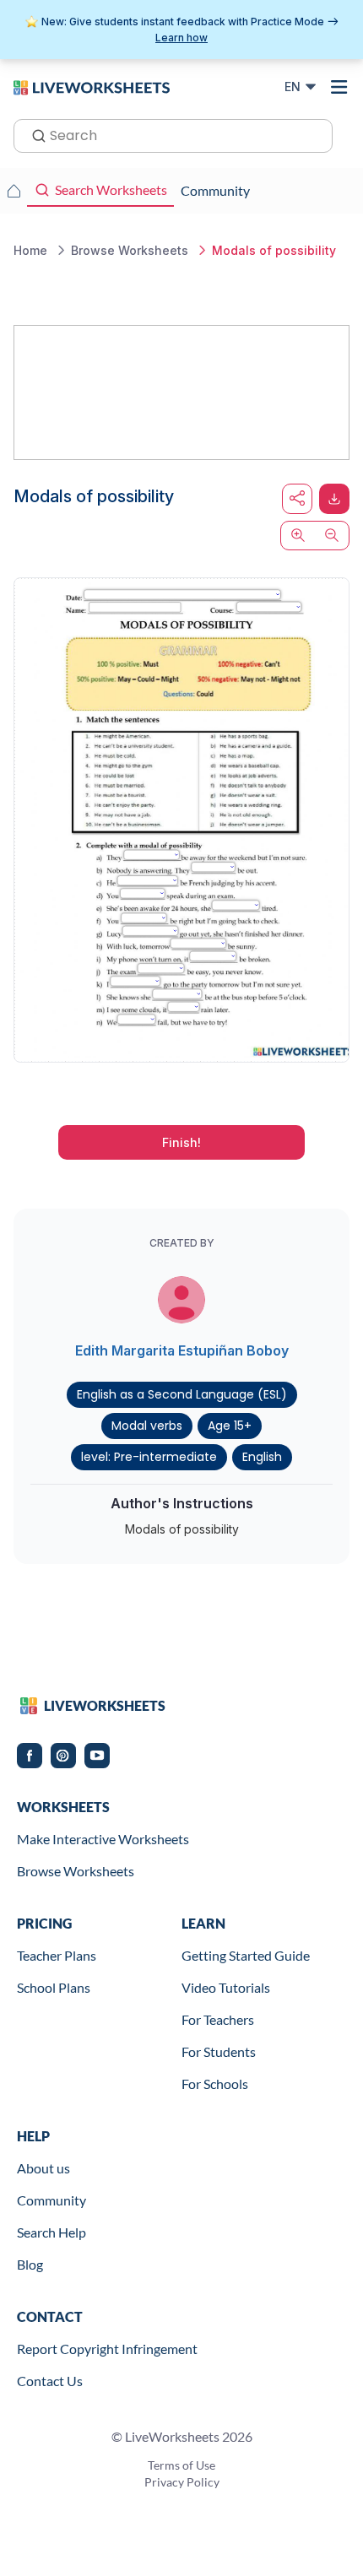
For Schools (215, 2084)
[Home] (92, 86)
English (262, 1457)
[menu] (339, 87)
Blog (30, 2264)
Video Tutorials (226, 1987)
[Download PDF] (334, 499)
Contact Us (50, 2381)
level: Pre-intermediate (149, 1457)
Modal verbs (147, 1426)
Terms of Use (181, 2465)
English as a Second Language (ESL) (182, 1394)
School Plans (54, 1987)
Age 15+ (230, 1426)
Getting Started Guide (246, 1955)
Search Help (51, 2232)
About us (43, 2168)
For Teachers (218, 2019)
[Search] (34, 134)
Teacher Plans (57, 1955)
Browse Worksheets (76, 1871)
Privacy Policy (182, 2482)
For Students (219, 2051)
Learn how (181, 38)
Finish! (181, 1142)
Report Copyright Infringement (107, 2349)
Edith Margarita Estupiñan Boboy (182, 1350)
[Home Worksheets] (14, 191)
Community (51, 2200)
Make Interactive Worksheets (103, 1839)
